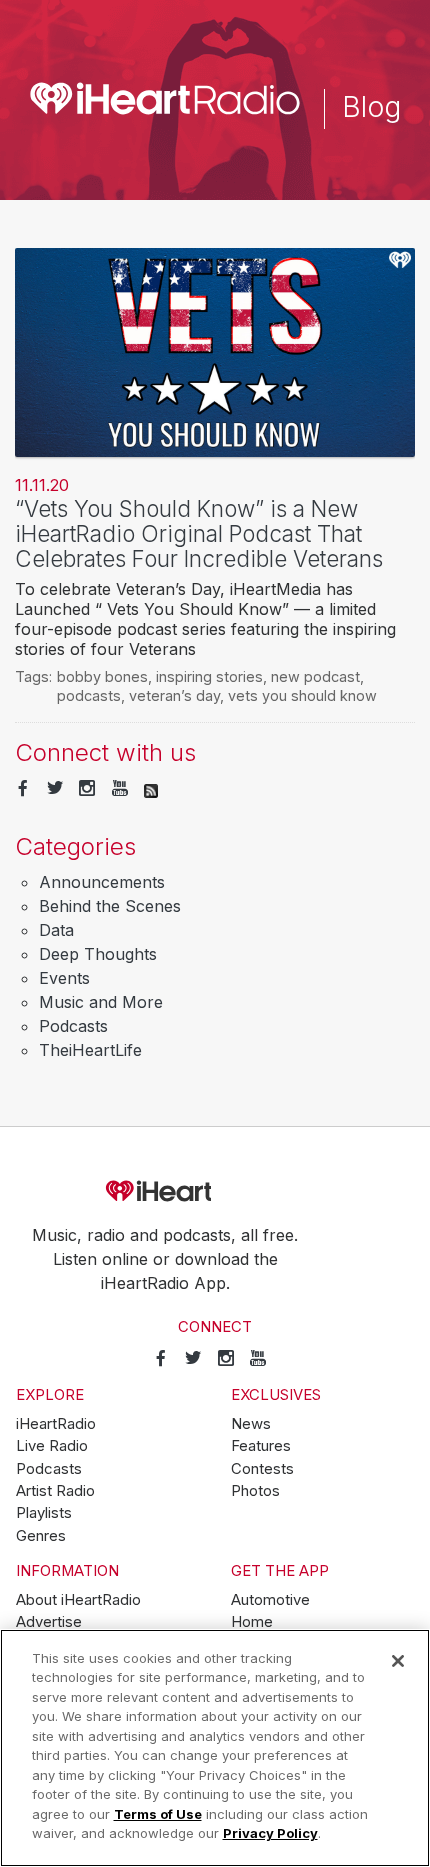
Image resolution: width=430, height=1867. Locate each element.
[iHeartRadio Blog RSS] (151, 789)
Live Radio (52, 1446)
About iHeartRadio (78, 1600)
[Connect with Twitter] (55, 789)
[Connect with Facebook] (23, 789)
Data (56, 930)
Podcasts (73, 1026)
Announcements (102, 882)
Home (252, 1622)
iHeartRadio (215, 1192)
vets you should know (302, 695)
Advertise (49, 1622)
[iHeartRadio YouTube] (120, 789)
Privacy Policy (270, 1833)
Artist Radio (55, 1491)
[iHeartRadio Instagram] (87, 789)
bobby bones (102, 676)
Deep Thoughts (98, 954)
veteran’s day (174, 695)
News (251, 1424)
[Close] (398, 1661)
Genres (41, 1536)
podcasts (89, 695)
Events (64, 978)
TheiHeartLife (90, 1050)
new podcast (315, 676)
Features (261, 1446)
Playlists (44, 1513)
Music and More (101, 1002)
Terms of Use (158, 1814)
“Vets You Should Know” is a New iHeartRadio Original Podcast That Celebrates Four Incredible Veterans (199, 533)
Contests (262, 1469)
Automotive (270, 1600)
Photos (255, 1491)
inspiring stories (209, 676)
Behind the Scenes (110, 906)
